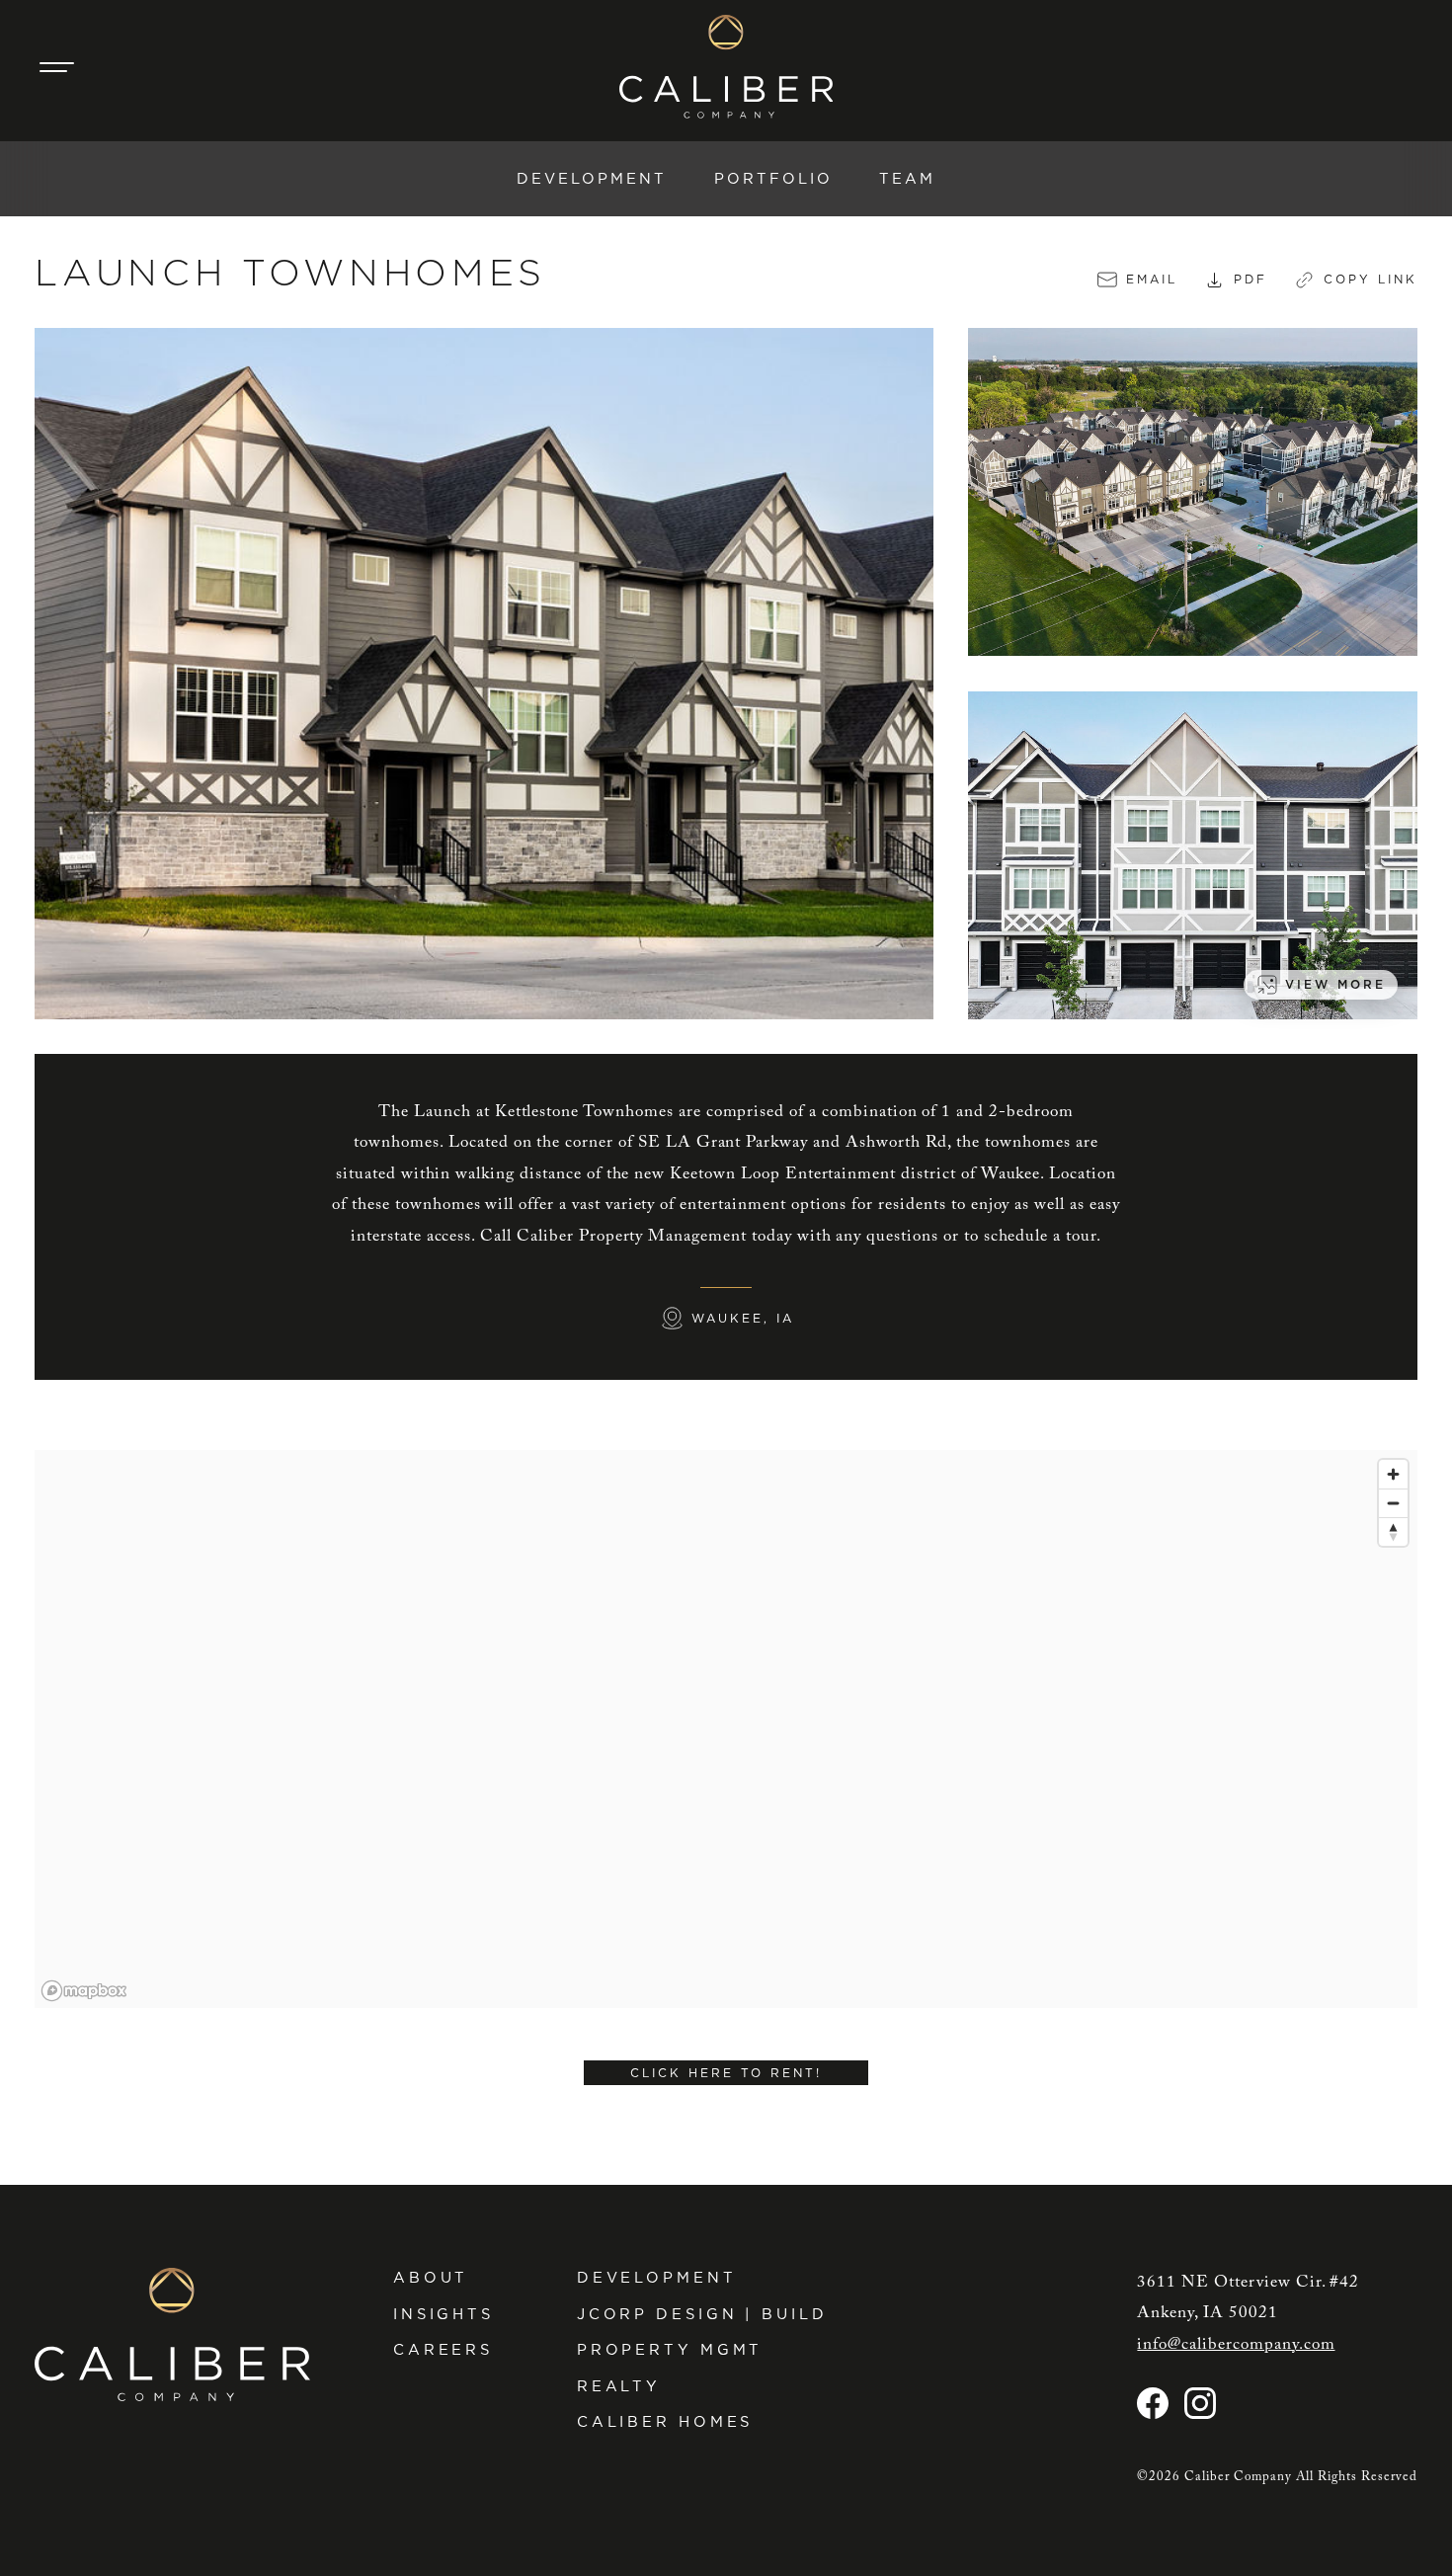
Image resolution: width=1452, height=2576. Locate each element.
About (431, 2278)
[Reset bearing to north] (1393, 1531)
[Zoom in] (1393, 1474)
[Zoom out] (1393, 1503)
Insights (444, 2314)
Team (907, 179)
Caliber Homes (665, 2422)
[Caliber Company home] (726, 67)
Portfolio (773, 179)
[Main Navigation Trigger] (56, 67)
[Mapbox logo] (84, 1991)
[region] (726, 1729)
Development (592, 179)
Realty (619, 2386)
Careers (443, 2350)
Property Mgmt (670, 2350)
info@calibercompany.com (1236, 2345)
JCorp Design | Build (702, 2314)
